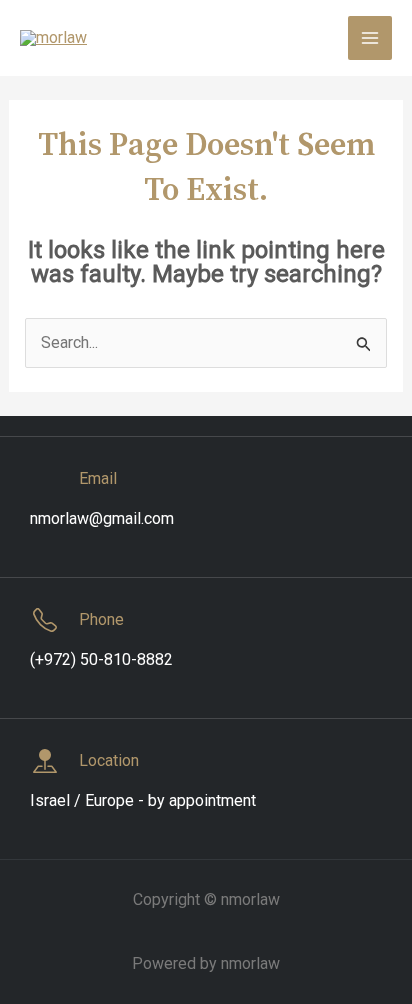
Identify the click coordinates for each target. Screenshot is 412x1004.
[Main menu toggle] (370, 38)
